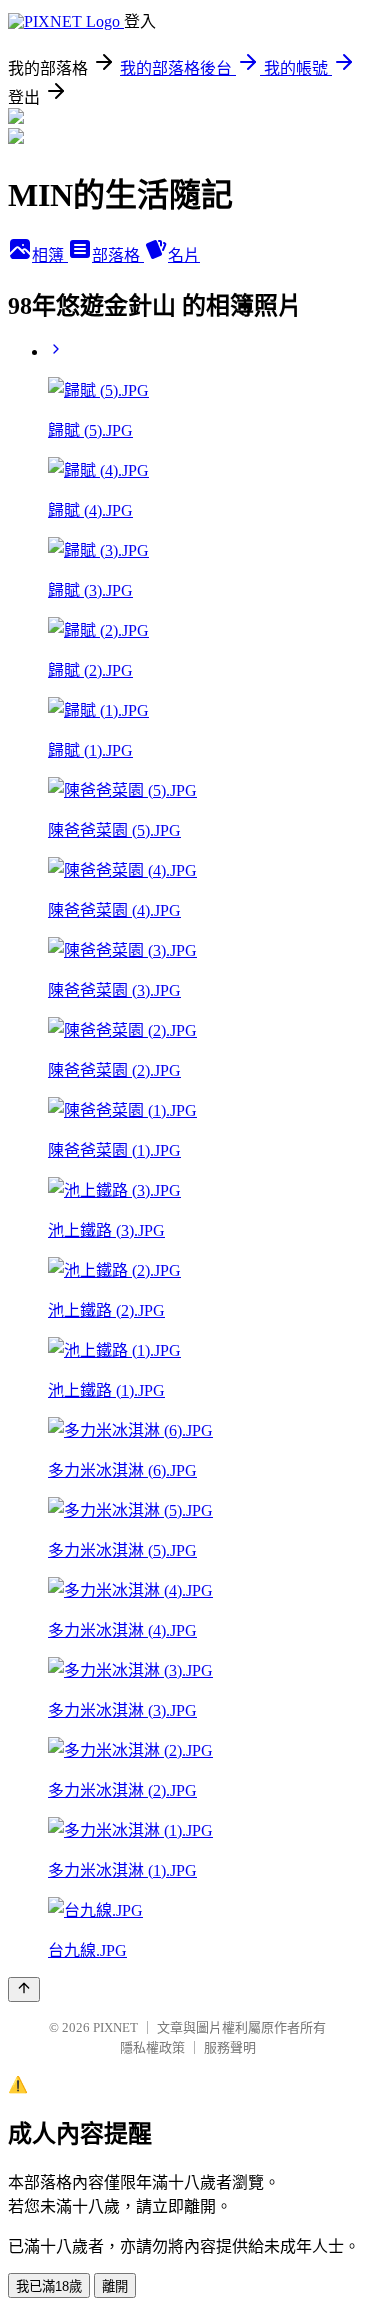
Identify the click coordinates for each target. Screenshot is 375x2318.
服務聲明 (230, 2047)
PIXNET (115, 2027)
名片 (184, 255)
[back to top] (24, 1989)
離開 (115, 2286)
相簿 (50, 255)
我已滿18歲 (49, 2286)
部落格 (118, 255)
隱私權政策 (152, 2047)
